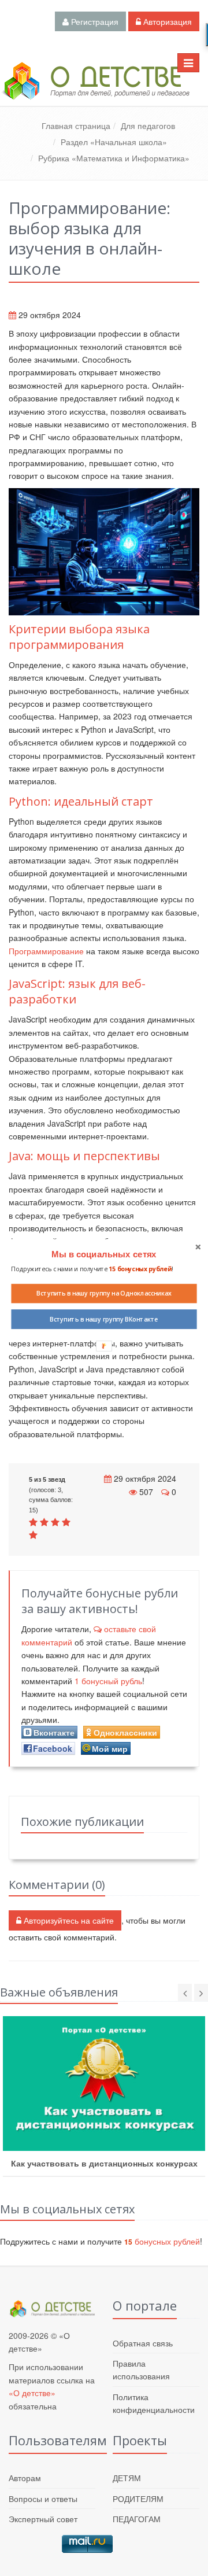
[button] (104, 1254)
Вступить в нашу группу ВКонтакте (104, 1319)
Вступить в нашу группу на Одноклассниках (104, 1293)
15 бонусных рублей (140, 1269)
